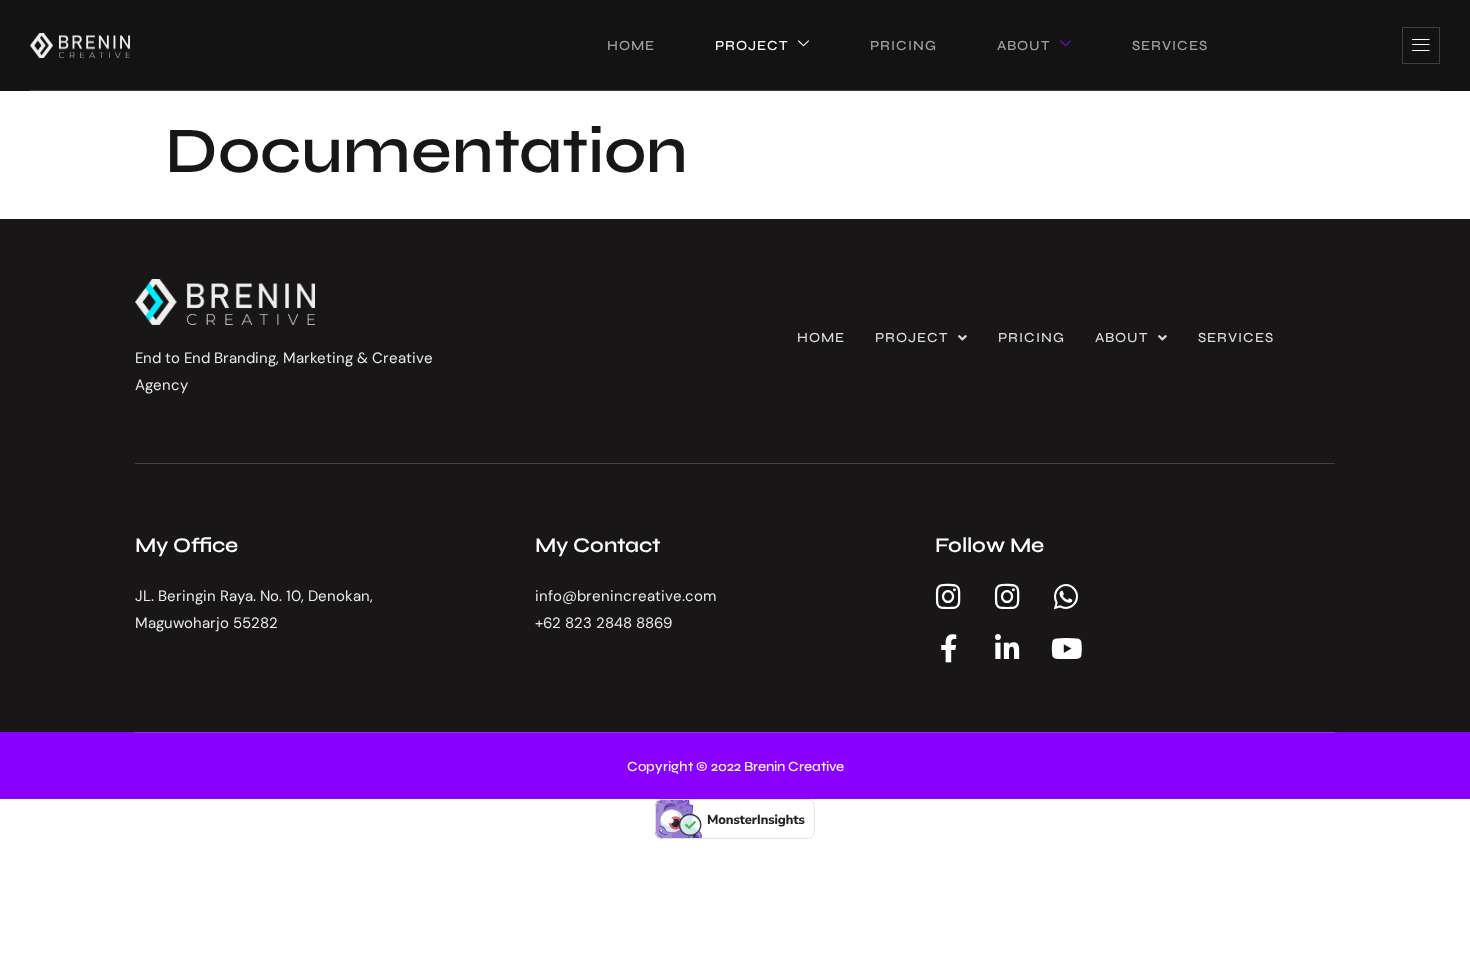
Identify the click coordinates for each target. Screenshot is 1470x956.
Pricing (1031, 338)
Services (1236, 338)
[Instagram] (949, 597)
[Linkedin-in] (1008, 649)
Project (911, 338)
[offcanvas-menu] (1421, 45)
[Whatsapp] (1067, 597)
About (1121, 338)
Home (821, 338)
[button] (921, 338)
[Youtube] (1067, 649)
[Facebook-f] (949, 649)
